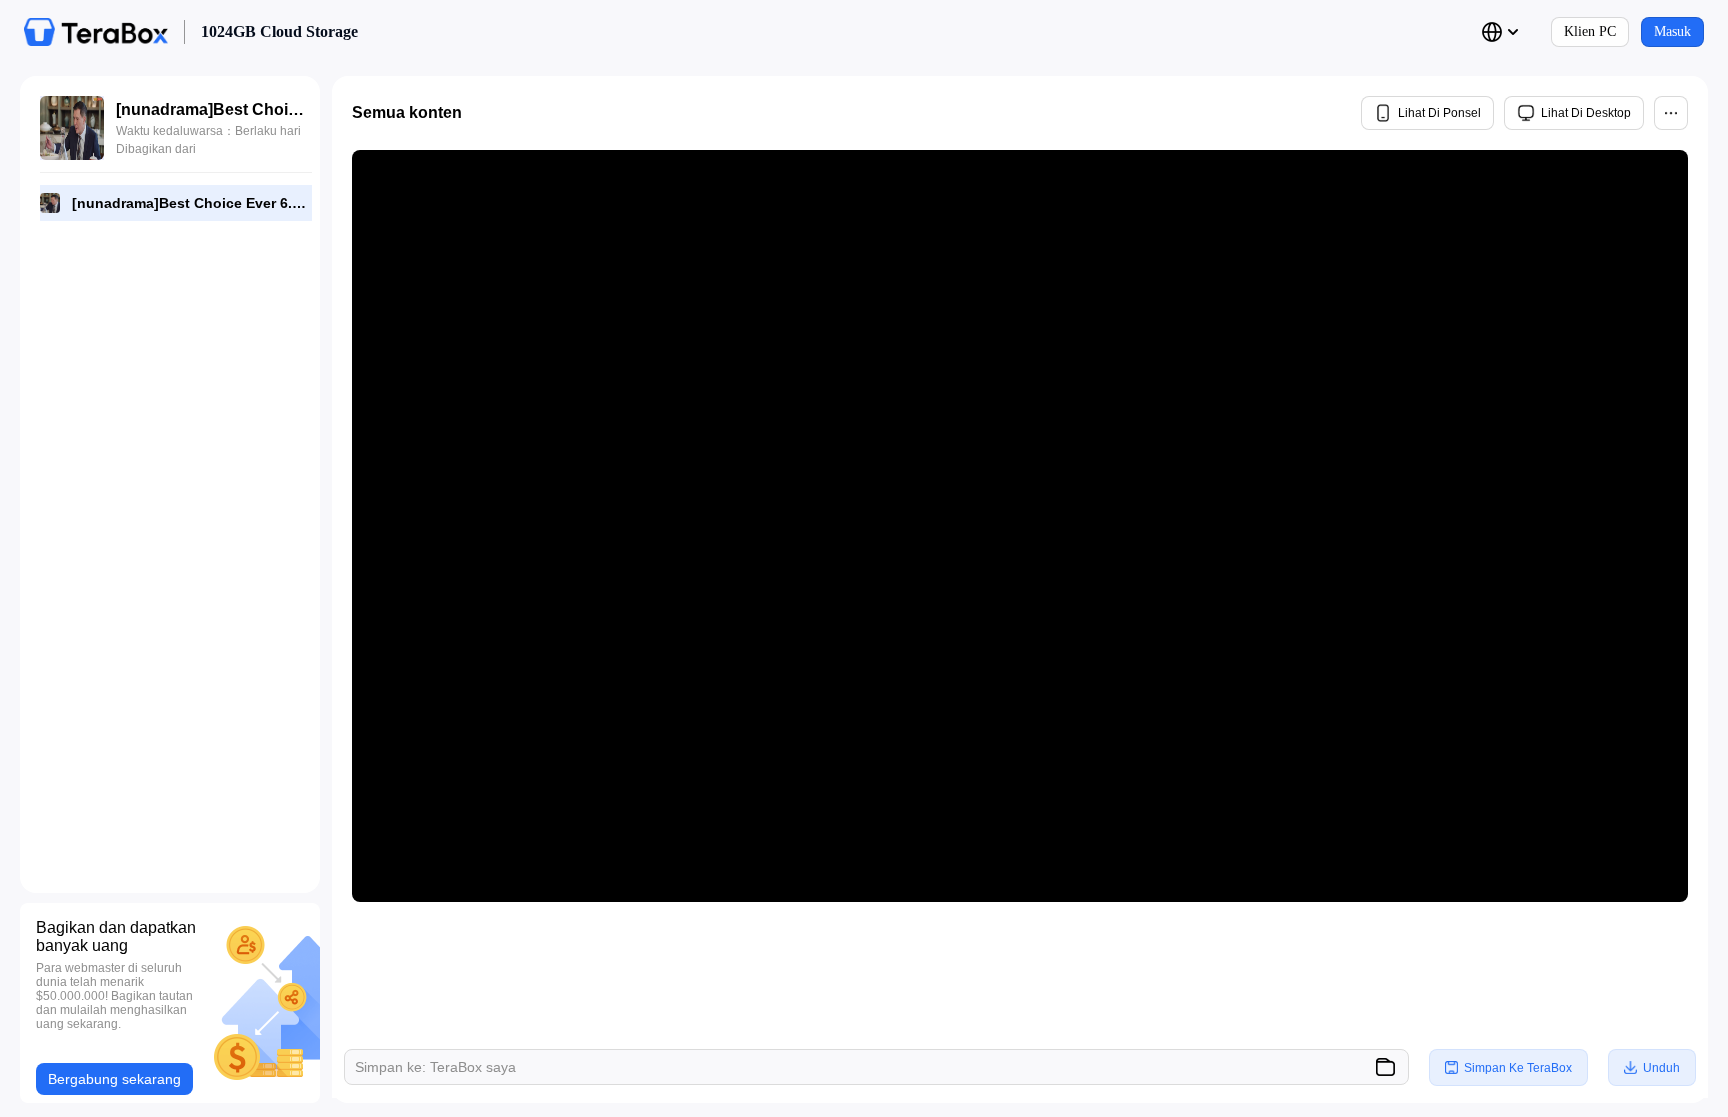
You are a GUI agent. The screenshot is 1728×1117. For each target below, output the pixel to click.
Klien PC (1590, 31)
